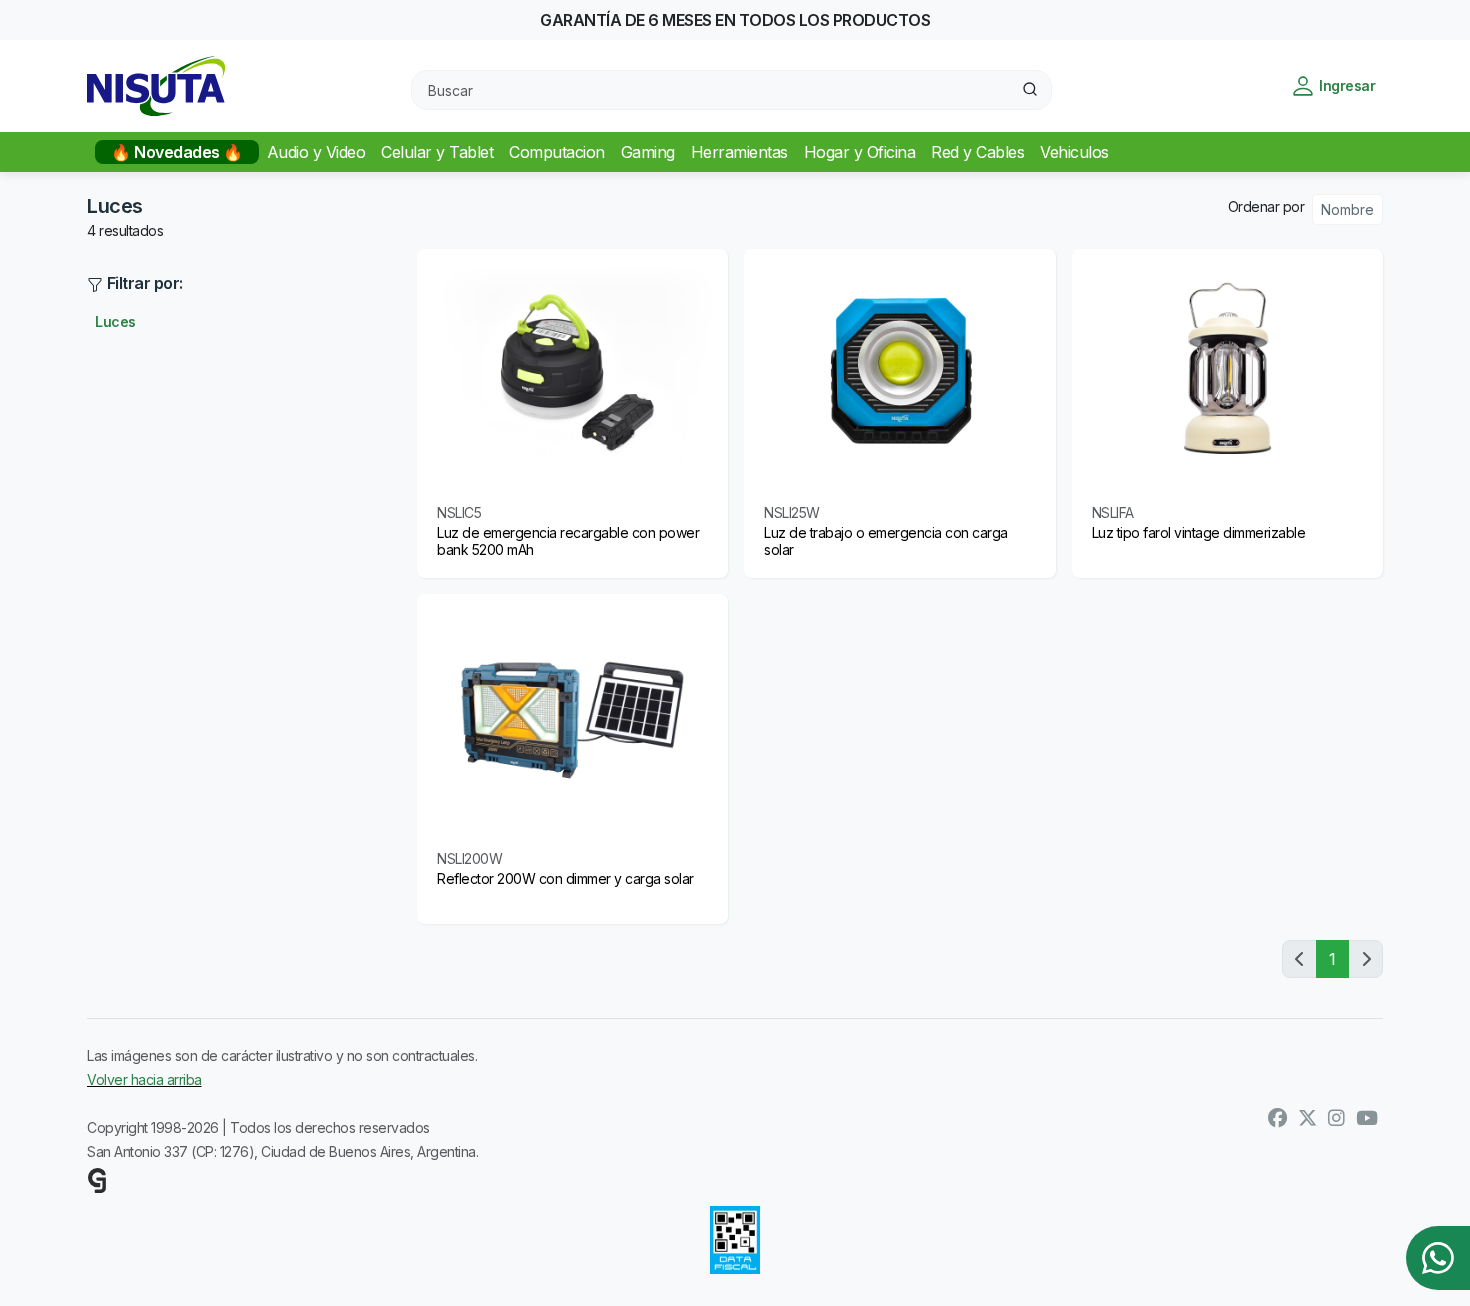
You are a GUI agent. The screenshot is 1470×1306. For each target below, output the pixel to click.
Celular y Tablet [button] (437, 152)
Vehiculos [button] (1074, 152)
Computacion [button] (557, 152)
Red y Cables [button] (977, 152)
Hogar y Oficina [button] (860, 152)
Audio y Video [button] (316, 152)
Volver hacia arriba (144, 1079)
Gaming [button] (648, 152)
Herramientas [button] (739, 152)
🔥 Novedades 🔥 (177, 152)
